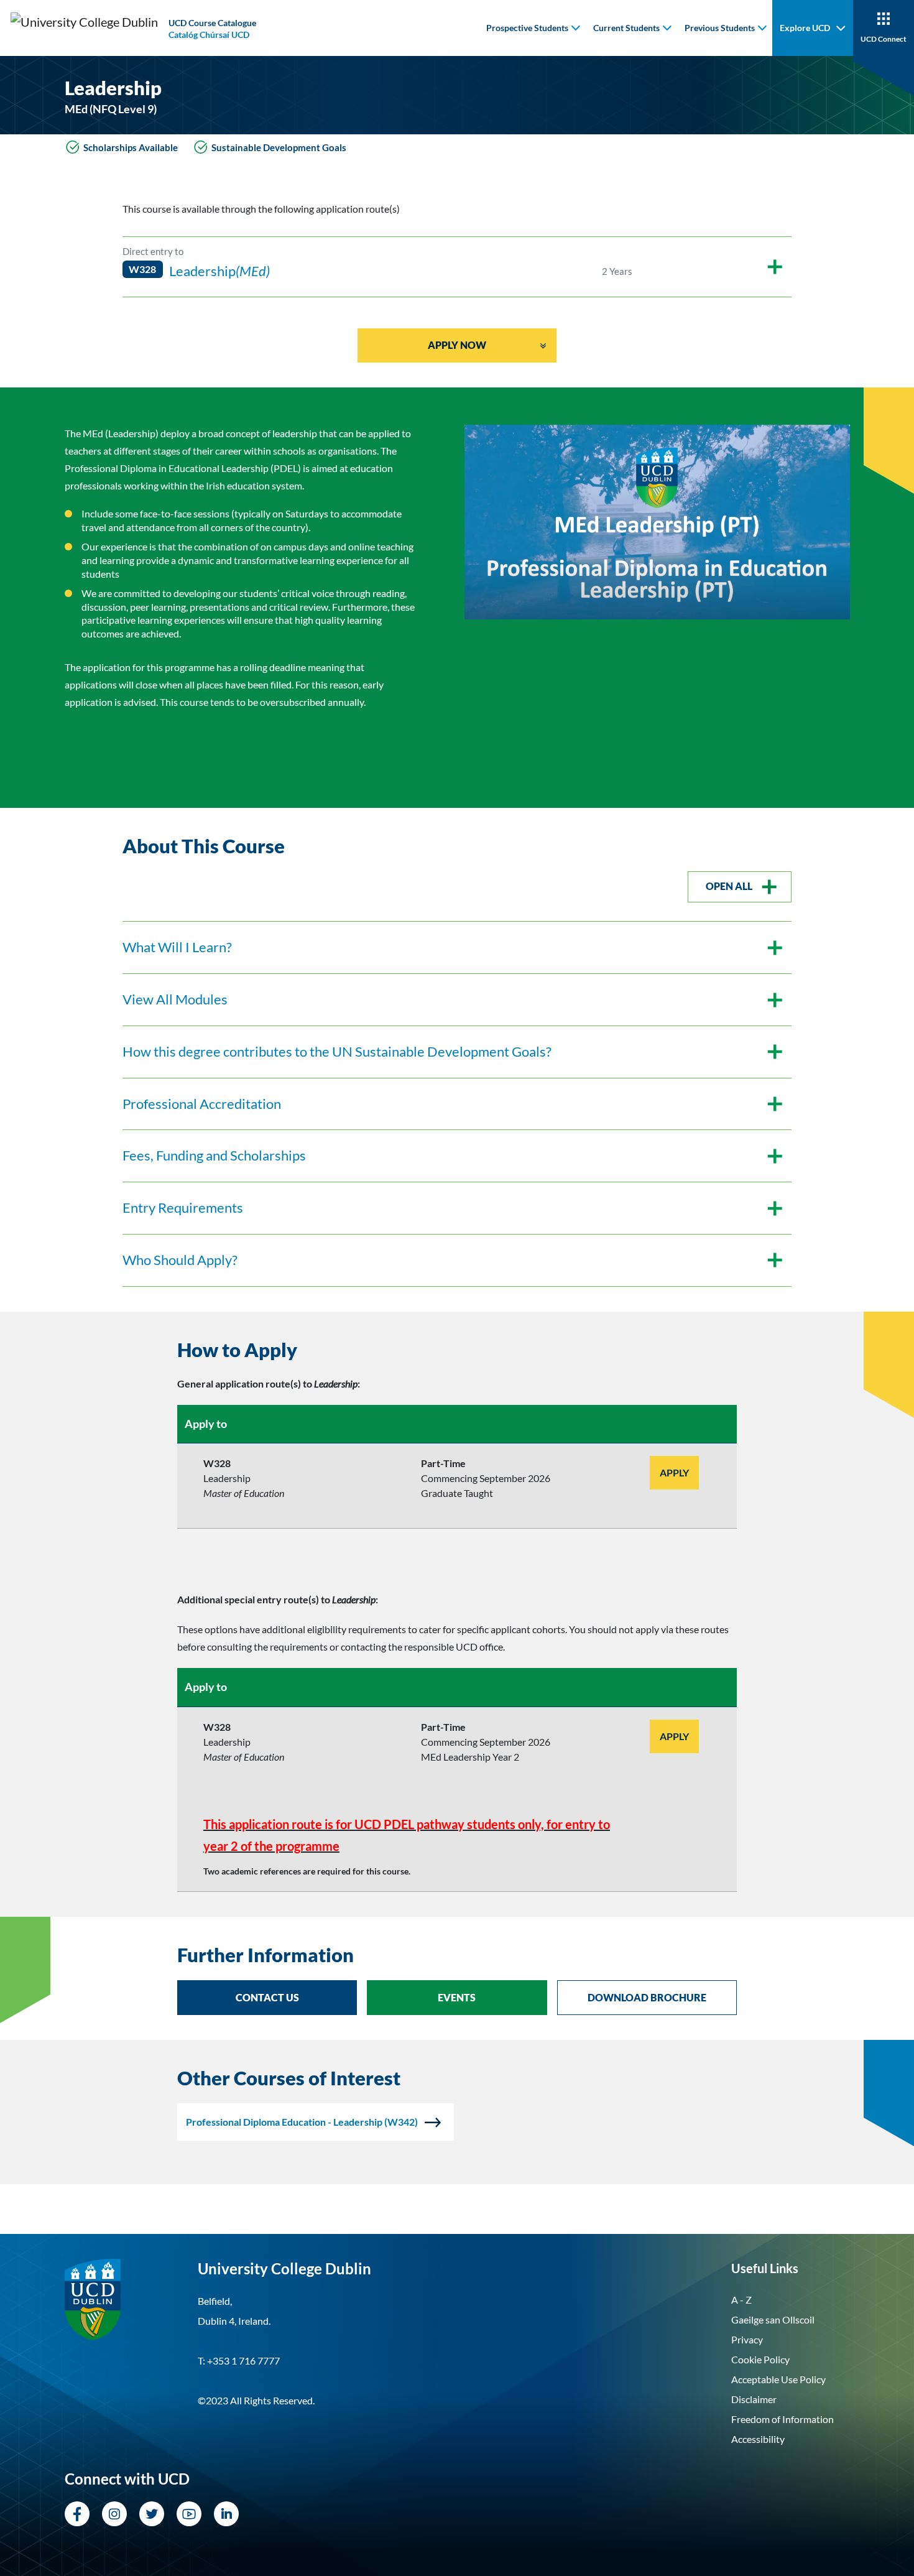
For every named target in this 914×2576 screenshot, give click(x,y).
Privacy (747, 2339)
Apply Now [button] (457, 345)
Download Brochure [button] (647, 1997)
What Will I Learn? (177, 947)
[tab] (457, 1350)
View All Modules (175, 999)
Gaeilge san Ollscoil (773, 2319)
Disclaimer (754, 2399)
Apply (674, 1472)
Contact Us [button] (267, 1997)
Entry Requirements (183, 1207)
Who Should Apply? (180, 1260)
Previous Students (720, 28)
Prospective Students (527, 28)
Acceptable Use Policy (778, 2379)
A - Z (741, 2300)
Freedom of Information (782, 2419)
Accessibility (758, 2439)
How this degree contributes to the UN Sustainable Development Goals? (337, 1051)
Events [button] (457, 1997)
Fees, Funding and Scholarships (214, 1155)
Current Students (626, 28)
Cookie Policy (760, 2359)
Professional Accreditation (202, 1104)
